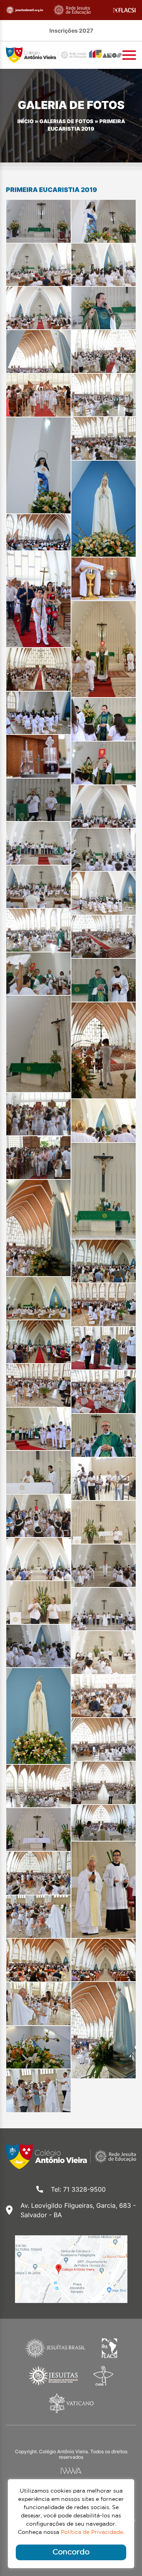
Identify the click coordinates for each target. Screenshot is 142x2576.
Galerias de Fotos (66, 121)
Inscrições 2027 (71, 30)
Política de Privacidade (92, 2532)
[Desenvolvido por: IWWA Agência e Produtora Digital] (71, 2471)
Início (25, 121)
